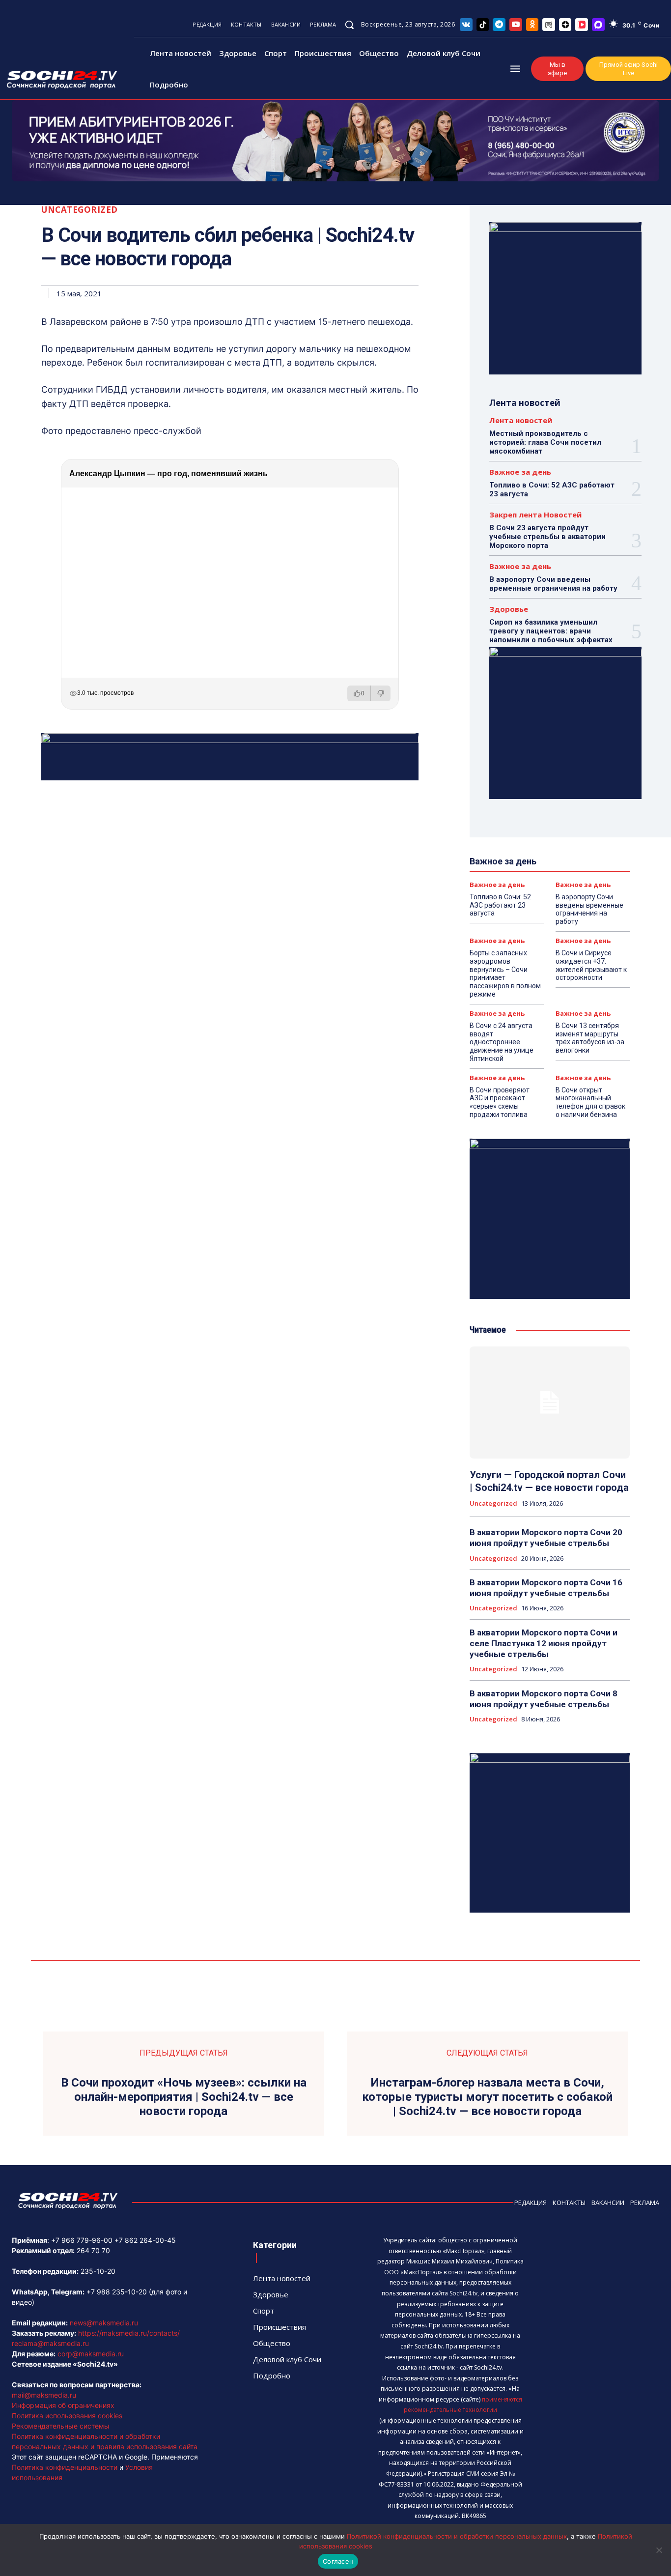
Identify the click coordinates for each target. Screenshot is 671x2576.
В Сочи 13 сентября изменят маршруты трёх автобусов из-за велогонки (590, 1038)
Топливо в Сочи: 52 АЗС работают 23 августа (500, 905)
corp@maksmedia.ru (91, 2354)
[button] (349, 25)
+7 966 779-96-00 (82, 2240)
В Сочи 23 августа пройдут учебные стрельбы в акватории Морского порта (547, 537)
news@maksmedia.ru (104, 2323)
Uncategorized (80, 210)
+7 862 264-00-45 (145, 2240)
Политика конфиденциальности (65, 2467)
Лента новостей (521, 420)
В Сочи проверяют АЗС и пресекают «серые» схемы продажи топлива (500, 1102)
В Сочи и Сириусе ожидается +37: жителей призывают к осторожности (591, 965)
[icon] (466, 24)
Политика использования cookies (67, 2416)
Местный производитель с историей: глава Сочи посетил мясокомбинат (545, 442)
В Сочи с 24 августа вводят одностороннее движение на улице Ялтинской (502, 1042)
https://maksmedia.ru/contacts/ (129, 2333)
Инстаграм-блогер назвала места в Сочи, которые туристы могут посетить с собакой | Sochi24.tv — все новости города (487, 2097)
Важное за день (520, 472)
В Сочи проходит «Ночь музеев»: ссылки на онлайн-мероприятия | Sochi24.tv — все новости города (184, 2097)
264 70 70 (93, 2250)
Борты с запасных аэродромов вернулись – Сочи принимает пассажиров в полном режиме (505, 973)
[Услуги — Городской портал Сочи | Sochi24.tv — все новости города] (550, 1402)
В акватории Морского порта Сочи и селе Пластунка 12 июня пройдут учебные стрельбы (544, 1643)
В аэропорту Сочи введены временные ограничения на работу (553, 584)
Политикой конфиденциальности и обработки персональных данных (457, 2536)
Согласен (338, 2561)
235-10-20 (98, 2271)
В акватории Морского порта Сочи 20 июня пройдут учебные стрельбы (546, 1538)
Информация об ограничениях (63, 2405)
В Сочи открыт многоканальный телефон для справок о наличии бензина (590, 1102)
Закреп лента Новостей (535, 515)
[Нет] (659, 2550)
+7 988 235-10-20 (117, 2292)
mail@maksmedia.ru (44, 2395)
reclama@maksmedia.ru (50, 2343)
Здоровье (509, 609)
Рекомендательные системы (61, 2426)
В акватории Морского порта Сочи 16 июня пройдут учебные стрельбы (546, 1588)
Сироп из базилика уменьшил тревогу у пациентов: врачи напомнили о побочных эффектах (551, 631)
